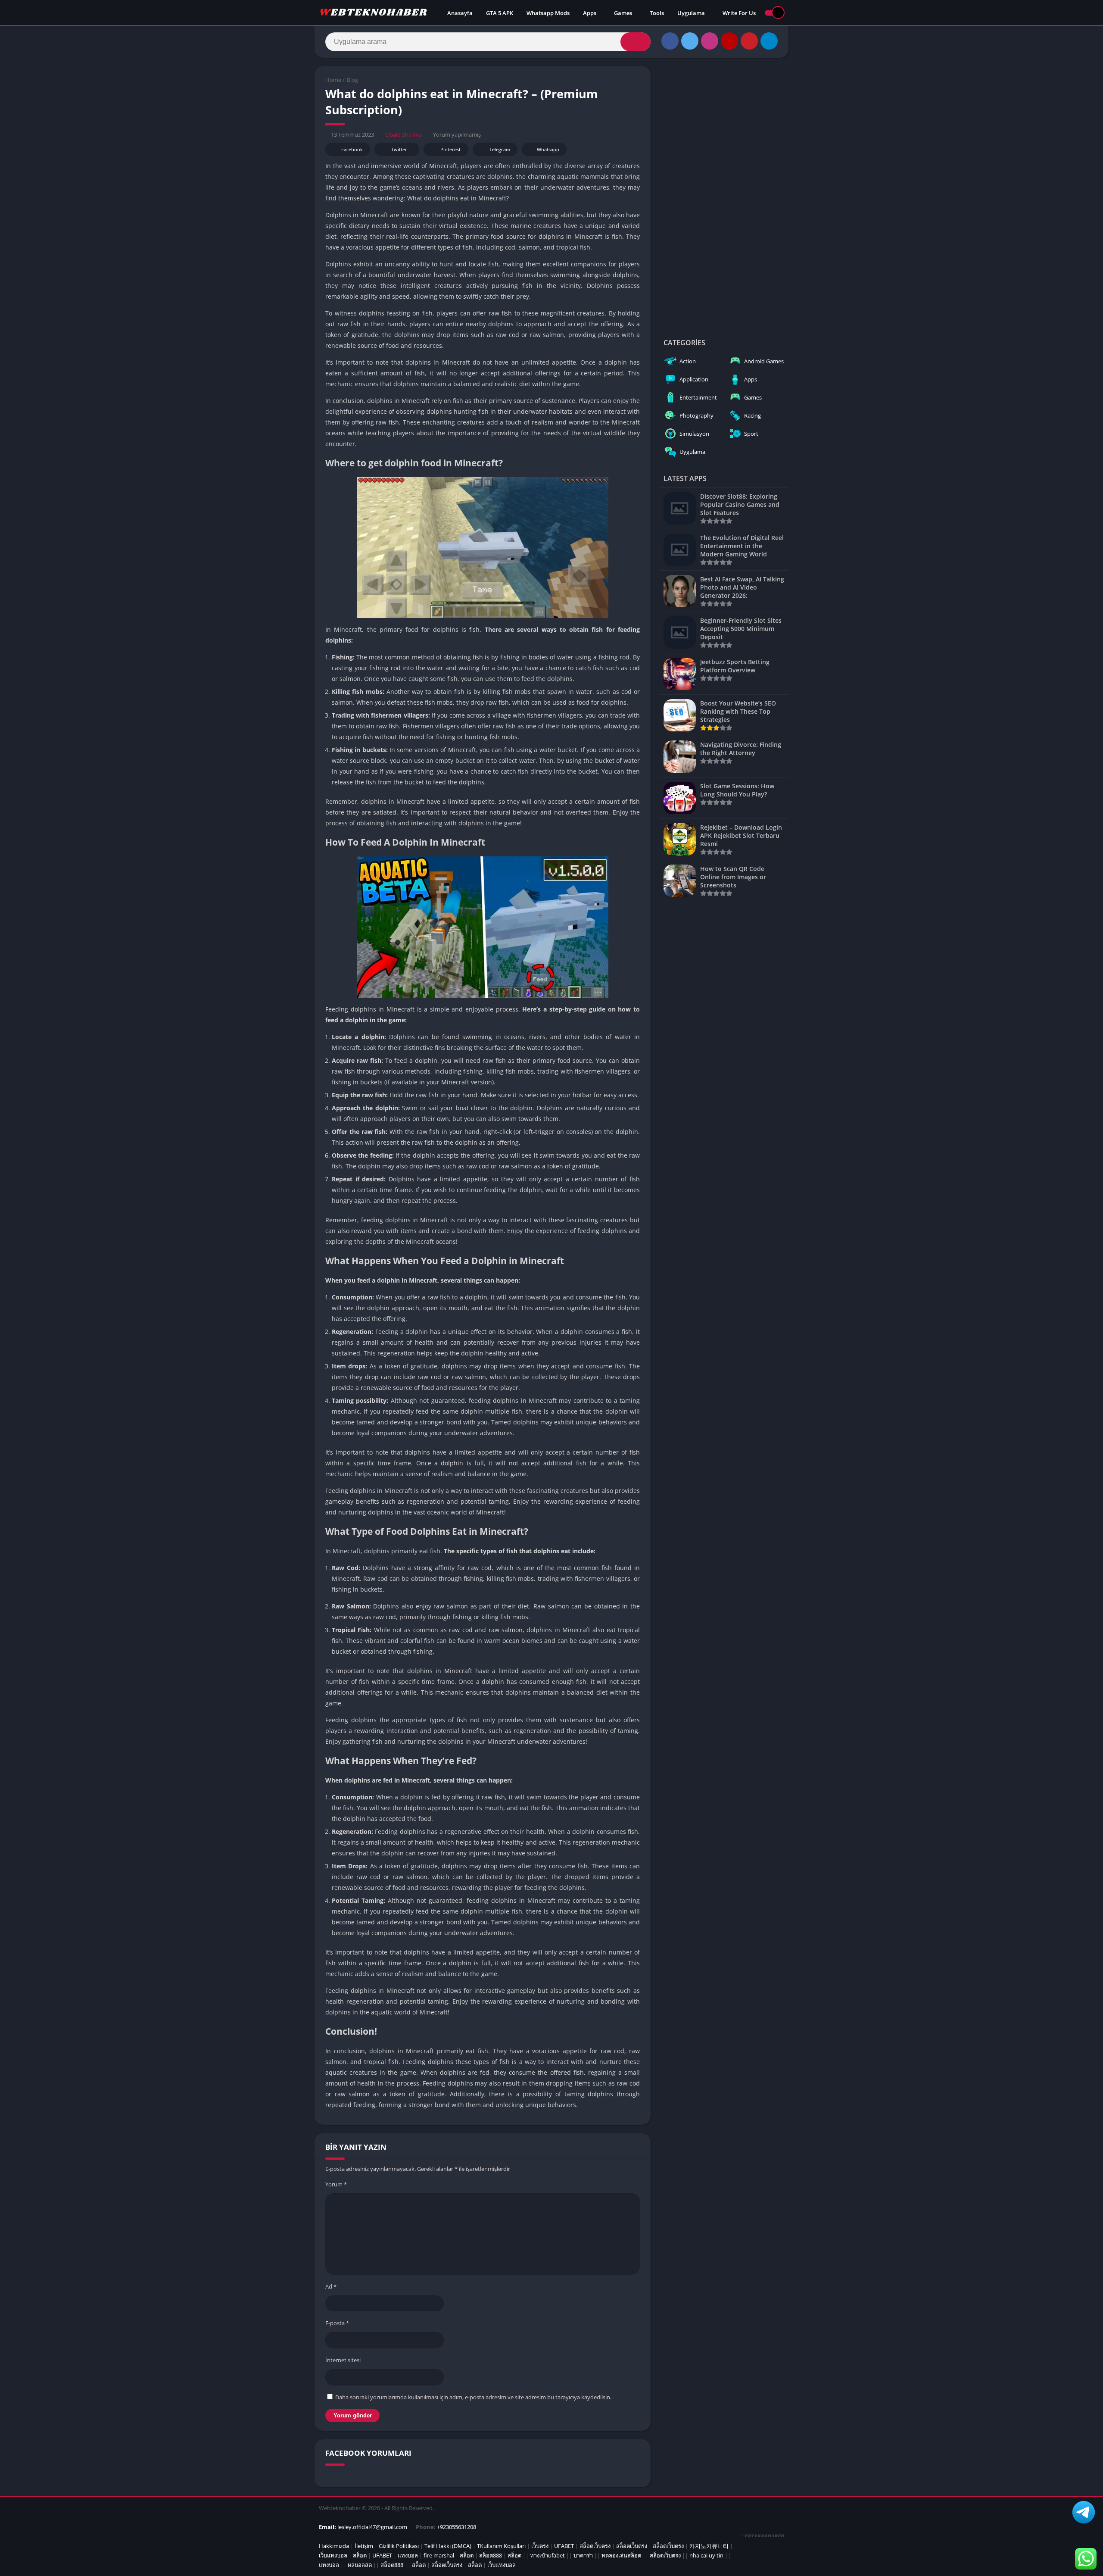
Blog (352, 80)
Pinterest (450, 149)
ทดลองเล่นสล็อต (621, 2555)
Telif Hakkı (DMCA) (448, 2546)
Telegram (500, 149)
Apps (590, 13)
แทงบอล (408, 2555)
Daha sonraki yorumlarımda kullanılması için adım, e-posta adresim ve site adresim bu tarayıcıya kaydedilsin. (473, 2397)
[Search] (636, 42)
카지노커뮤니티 (709, 2546)
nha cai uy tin (706, 2555)
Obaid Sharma (403, 134)
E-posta (337, 2323)
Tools (657, 13)
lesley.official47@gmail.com (372, 2527)
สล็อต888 (491, 2555)
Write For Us (739, 13)
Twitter (399, 149)
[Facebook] (670, 41)
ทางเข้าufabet (547, 2555)
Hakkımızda (334, 2546)
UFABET (564, 2546)
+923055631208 (456, 2527)
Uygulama (691, 13)
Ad (331, 2286)
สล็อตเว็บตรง (595, 2546)
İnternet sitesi (343, 2360)
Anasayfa (460, 13)
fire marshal (439, 2555)
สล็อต (360, 2555)
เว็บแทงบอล (333, 2555)
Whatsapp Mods (548, 13)
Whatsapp (548, 149)
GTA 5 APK (500, 13)
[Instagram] (710, 41)
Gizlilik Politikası (399, 2546)
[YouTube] (729, 41)
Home (333, 80)
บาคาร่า (583, 2555)
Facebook (352, 149)
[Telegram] (769, 41)
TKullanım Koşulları (501, 2546)
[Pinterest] (749, 41)
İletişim (364, 2546)
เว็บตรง (540, 2546)
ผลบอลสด (360, 2565)
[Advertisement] (724, 196)
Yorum (336, 2184)
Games (623, 13)
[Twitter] (690, 41)
